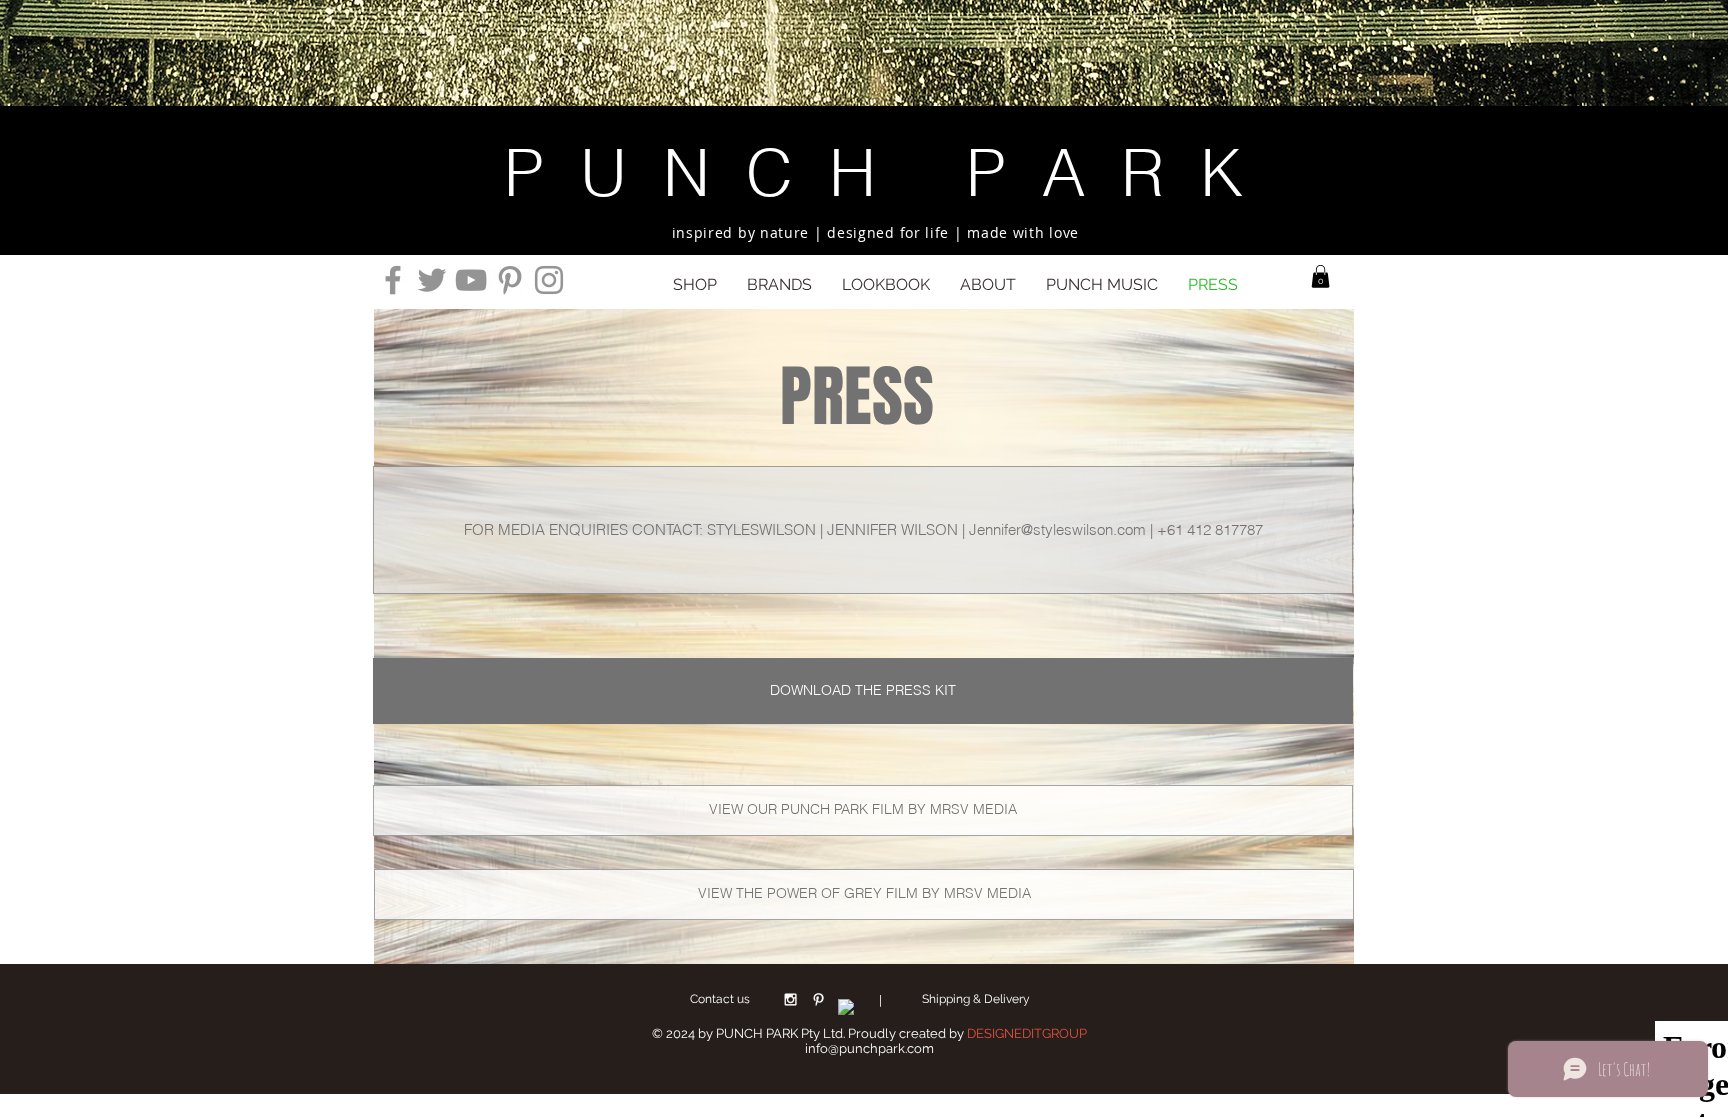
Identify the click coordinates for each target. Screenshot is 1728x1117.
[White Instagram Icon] (790, 999)
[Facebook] (393, 280)
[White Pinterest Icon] (818, 999)
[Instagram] (549, 280)
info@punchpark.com (869, 1048)
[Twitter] (432, 280)
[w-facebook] (846, 1007)
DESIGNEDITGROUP (1027, 1033)
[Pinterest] (510, 280)
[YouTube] (471, 280)
